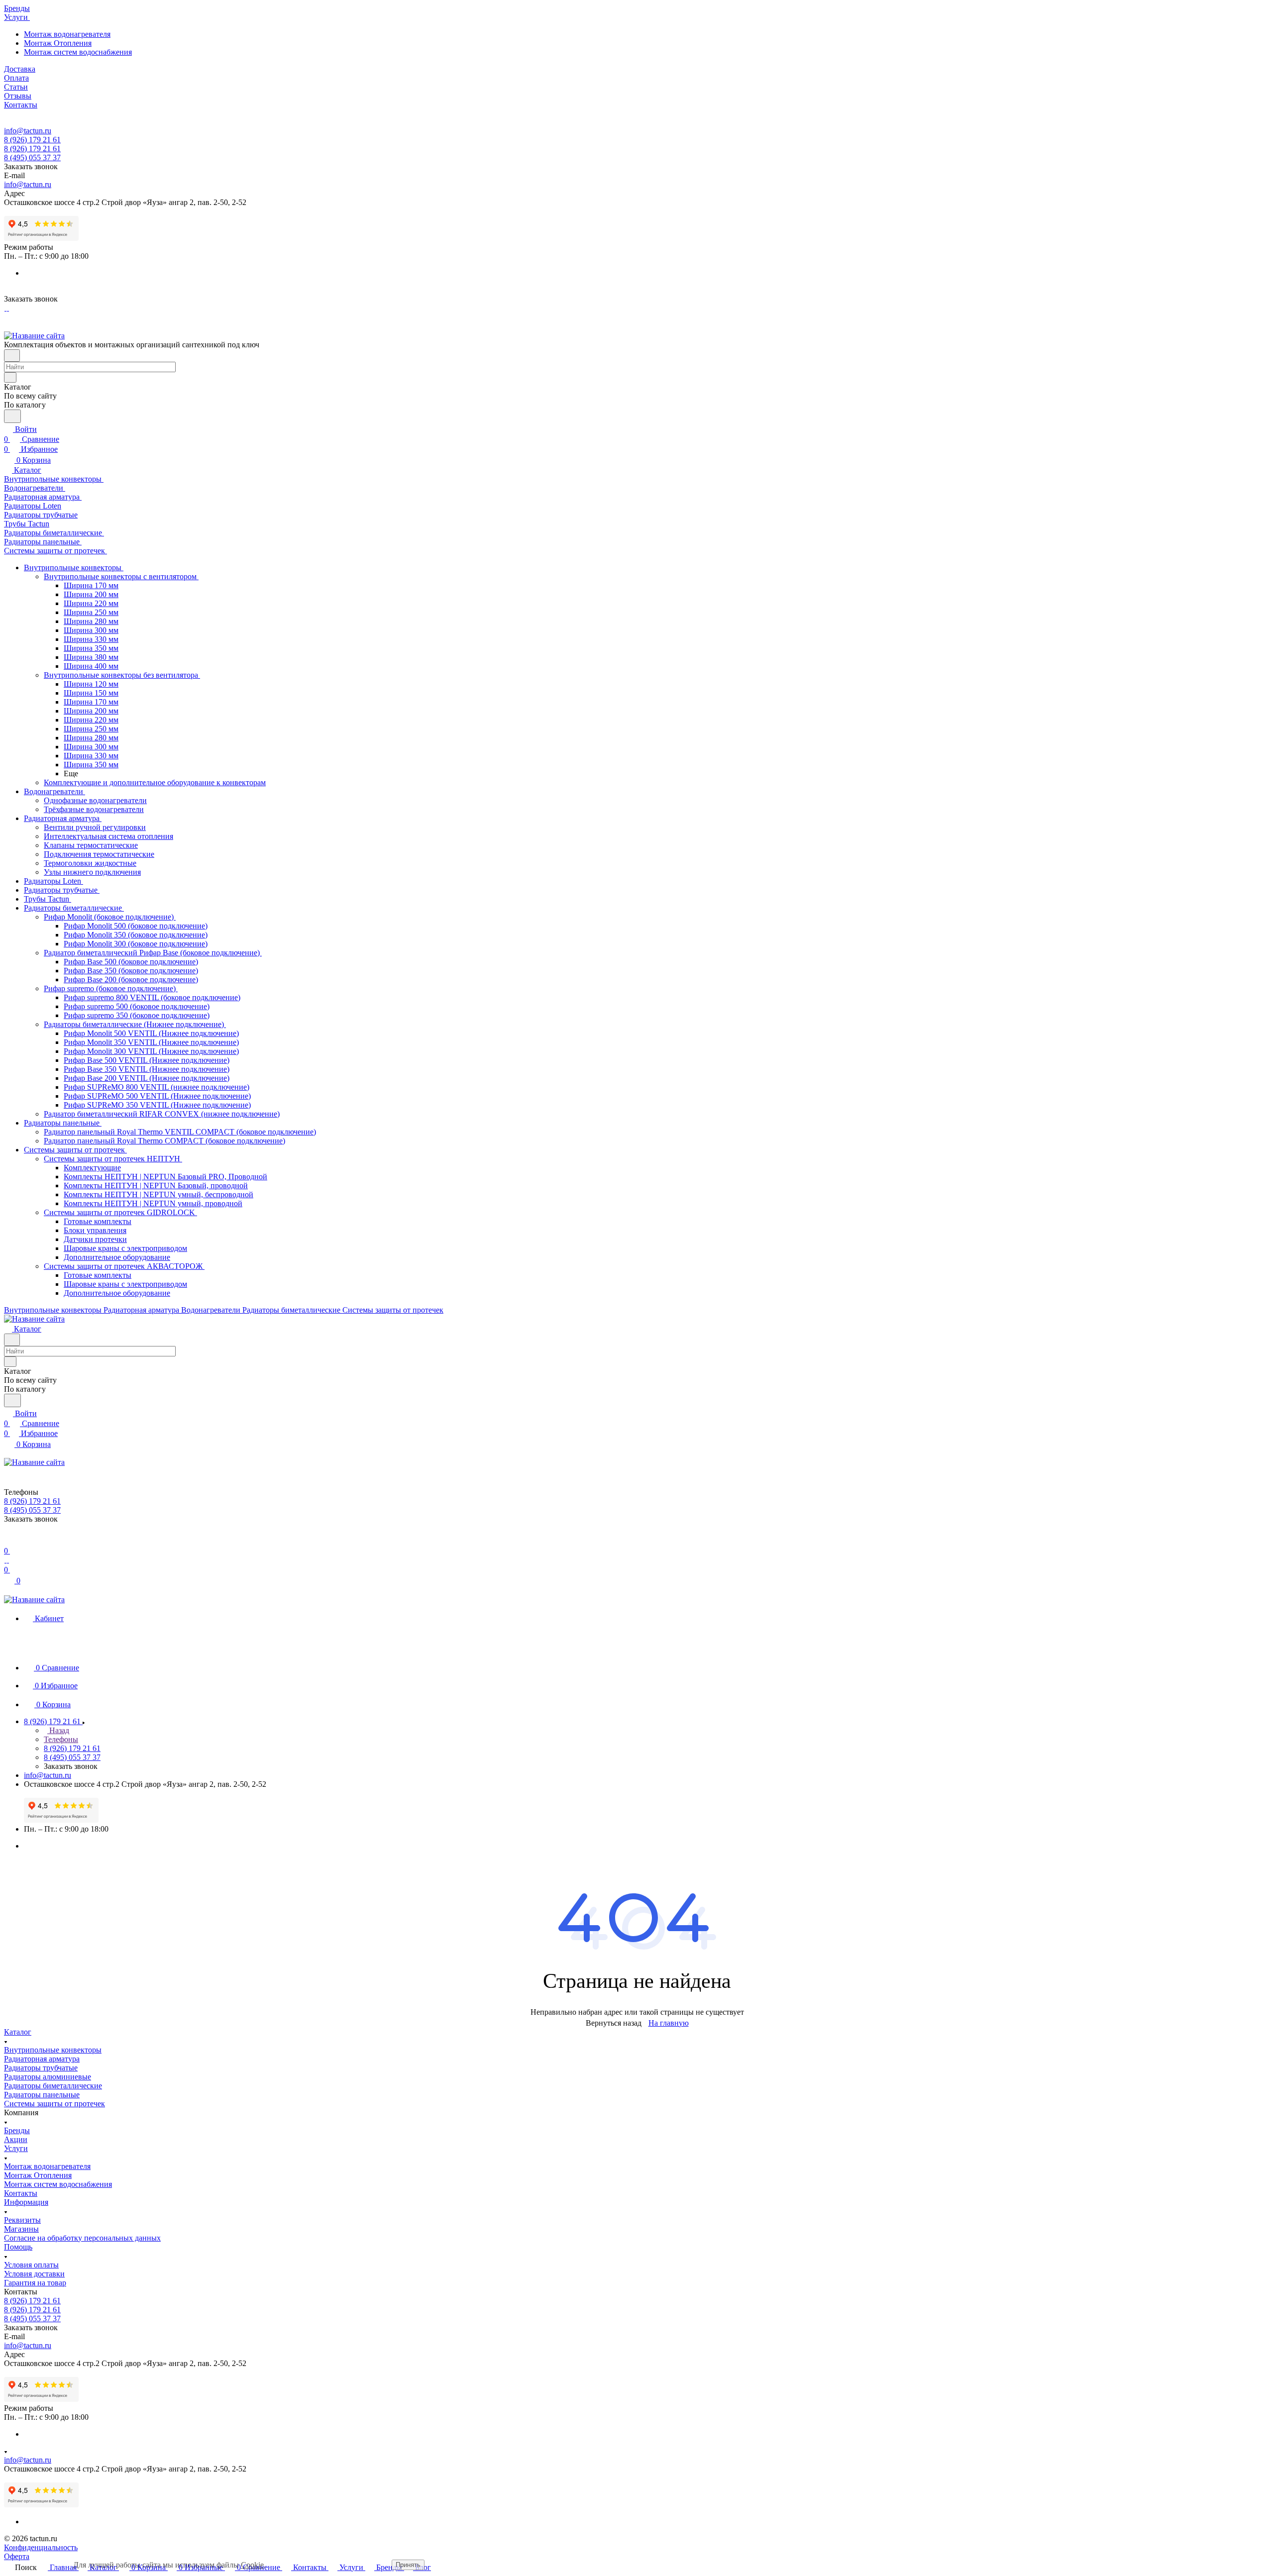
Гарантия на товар (35, 2283)
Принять (408, 2565)
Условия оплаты (31, 2265)
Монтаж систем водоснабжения (78, 52)
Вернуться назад (614, 2023)
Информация (26, 2202)
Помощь (18, 2247)
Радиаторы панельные (42, 2095)
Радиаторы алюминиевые (48, 2077)
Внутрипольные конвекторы (53, 2050)
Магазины (21, 2229)
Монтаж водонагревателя (67, 34)
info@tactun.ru (28, 131)
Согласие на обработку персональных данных (82, 2238)
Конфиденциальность (41, 2547)
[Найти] (12, 416)
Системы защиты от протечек (54, 2104)
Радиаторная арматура (42, 2059)
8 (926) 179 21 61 (32, 140)
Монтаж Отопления (58, 43)
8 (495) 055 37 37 (32, 157)
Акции (16, 2139)
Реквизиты (22, 2220)
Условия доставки (34, 2274)
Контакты (21, 2193)
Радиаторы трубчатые (41, 2068)
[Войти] (8, 1541)
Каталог (18, 2032)
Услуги (16, 2148)
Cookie (252, 2565)
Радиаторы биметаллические (53, 2086)
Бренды (17, 2130)
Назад (58, 1730)
